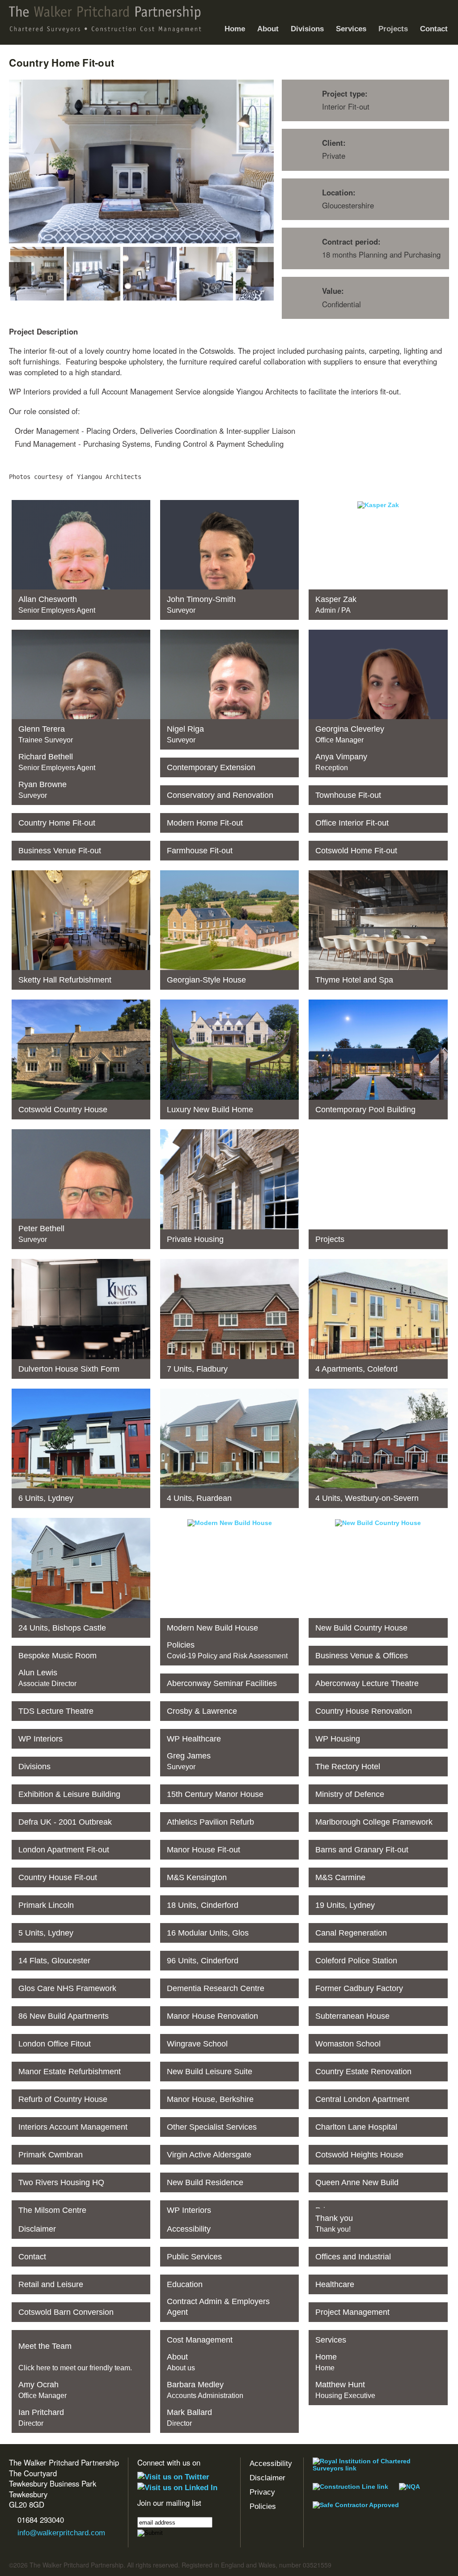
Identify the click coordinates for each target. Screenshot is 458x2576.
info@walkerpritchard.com (61, 2533)
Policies (263, 2506)
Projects (390, 22)
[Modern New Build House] (230, 1523)
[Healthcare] (378, 2281)
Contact (434, 29)
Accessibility (271, 2464)
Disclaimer (267, 2478)
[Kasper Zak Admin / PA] (378, 505)
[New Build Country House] (378, 1523)
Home (235, 29)
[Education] (229, 2281)
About (265, 22)
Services (348, 22)
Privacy (262, 2492)
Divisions (307, 29)
